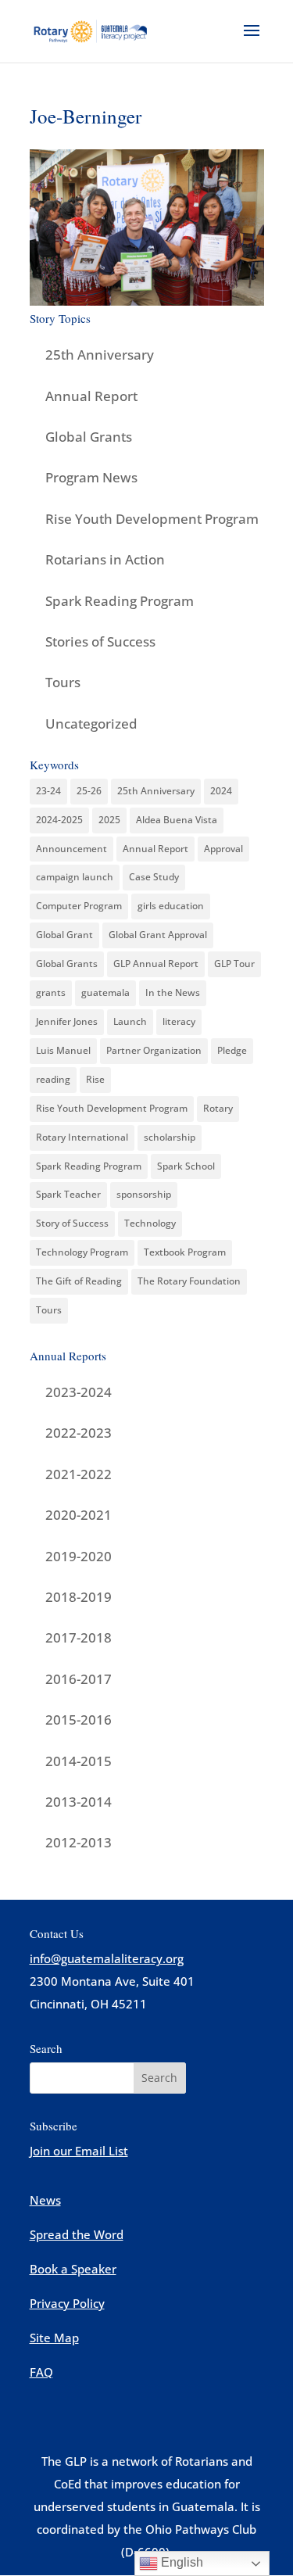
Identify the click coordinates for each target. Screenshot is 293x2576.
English (180, 2562)
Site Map (54, 2338)
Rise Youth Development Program (152, 519)
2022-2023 (79, 1433)
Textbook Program (185, 1252)
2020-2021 (79, 1515)
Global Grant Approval (158, 935)
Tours (63, 682)
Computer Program (79, 906)
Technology (150, 1223)
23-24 (48, 791)
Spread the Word (77, 2234)
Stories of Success (100, 641)
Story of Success (72, 1223)
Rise (95, 1079)
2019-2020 (79, 1556)
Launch (130, 1021)
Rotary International (82, 1137)
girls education (171, 906)
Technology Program (82, 1252)
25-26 (89, 791)
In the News (173, 992)
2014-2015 (79, 1761)
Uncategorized (91, 724)
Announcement (71, 849)
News (45, 2200)
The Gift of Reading (79, 1281)
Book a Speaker (73, 2269)
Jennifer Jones (67, 1021)
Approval (223, 849)
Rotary (218, 1108)
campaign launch (75, 877)
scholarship (170, 1137)
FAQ (41, 2372)
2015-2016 (79, 1720)
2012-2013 (79, 1842)
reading (53, 1079)
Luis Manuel (63, 1050)
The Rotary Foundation (189, 1281)
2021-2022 (79, 1474)
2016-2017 (79, 1679)
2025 (109, 820)
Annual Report (91, 396)
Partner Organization (154, 1050)
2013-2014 (79, 1802)
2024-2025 (59, 820)
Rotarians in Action (105, 559)
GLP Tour (234, 964)
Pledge (232, 1050)
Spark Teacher (68, 1194)
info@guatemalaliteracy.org (107, 1958)
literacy (179, 1021)
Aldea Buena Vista (177, 820)
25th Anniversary (100, 355)
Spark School (186, 1166)
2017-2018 (79, 1637)
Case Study (154, 877)
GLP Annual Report (156, 964)
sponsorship (144, 1194)
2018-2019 (79, 1597)
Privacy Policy (67, 2303)
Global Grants (89, 437)
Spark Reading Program (120, 601)
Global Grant (64, 935)
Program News (91, 477)
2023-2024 (79, 1392)
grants (51, 992)
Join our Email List (79, 2151)
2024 (221, 791)
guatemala (105, 992)
